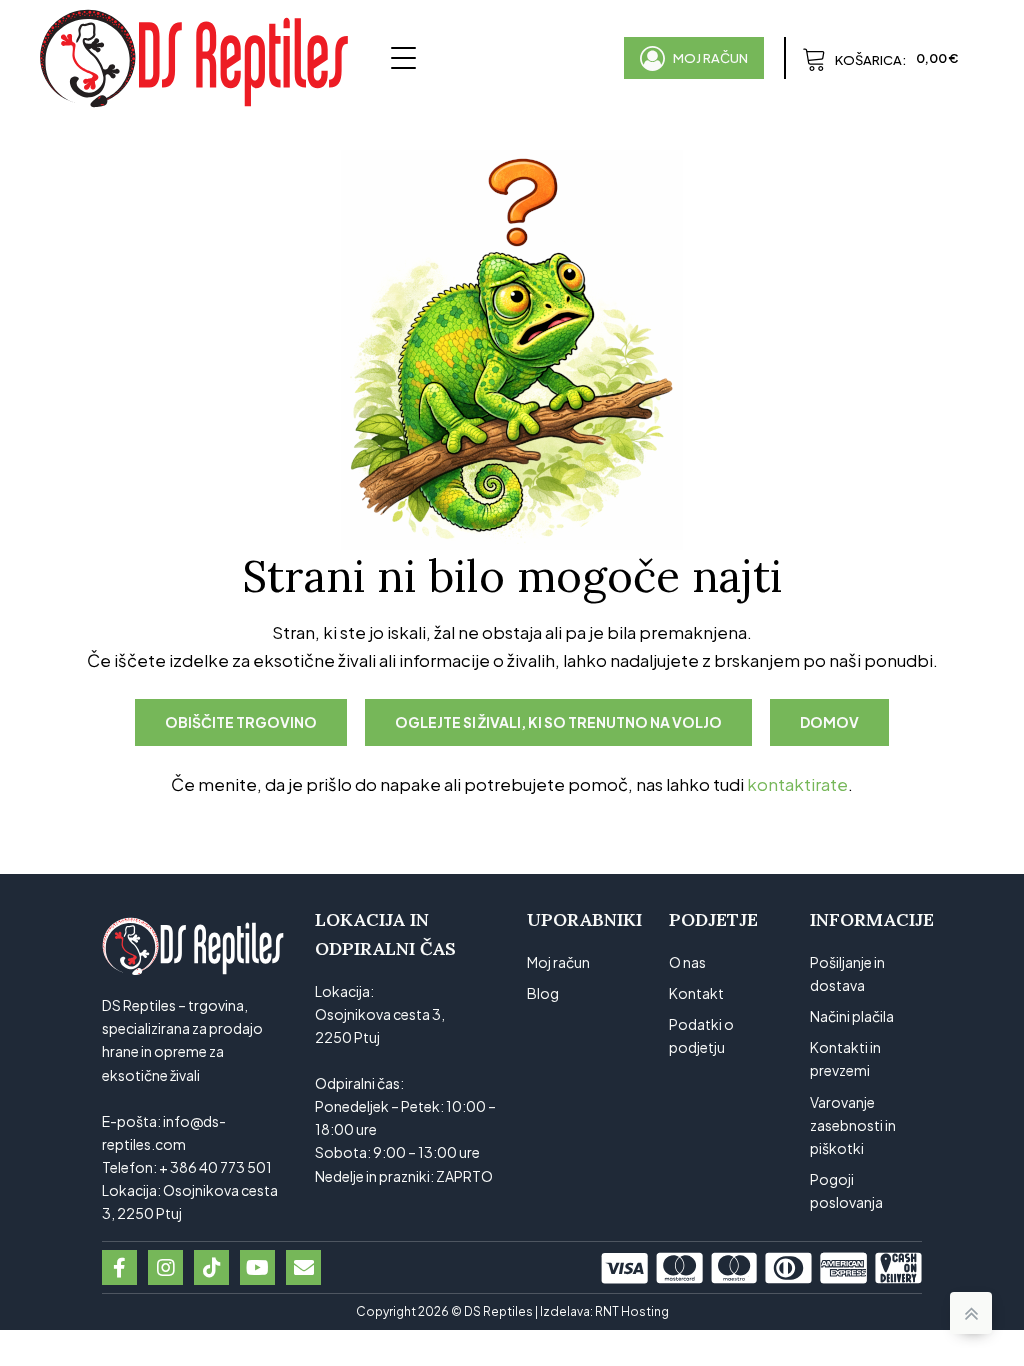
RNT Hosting (632, 1311)
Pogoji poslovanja (846, 1190)
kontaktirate (797, 784)
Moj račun (558, 962)
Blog (543, 993)
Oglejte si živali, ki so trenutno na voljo (558, 722)
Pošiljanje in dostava (847, 973)
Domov (829, 722)
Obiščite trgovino (241, 722)
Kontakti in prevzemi (845, 1058)
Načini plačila (852, 1016)
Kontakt (696, 993)
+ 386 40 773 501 (215, 1167)
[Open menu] (403, 58)
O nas (687, 962)
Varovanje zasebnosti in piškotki (853, 1125)
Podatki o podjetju (701, 1035)
